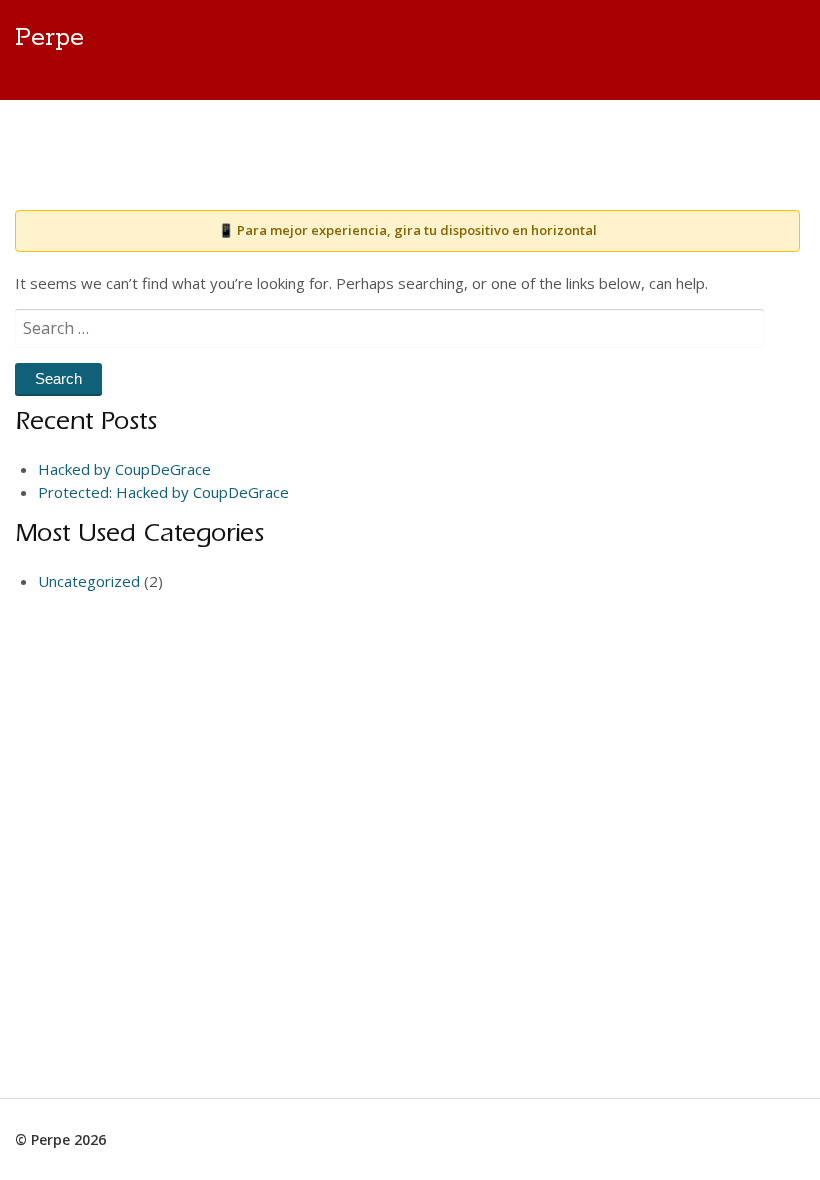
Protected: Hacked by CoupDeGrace (163, 492)
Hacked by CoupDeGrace (124, 469)
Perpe (49, 38)
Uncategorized (89, 581)
